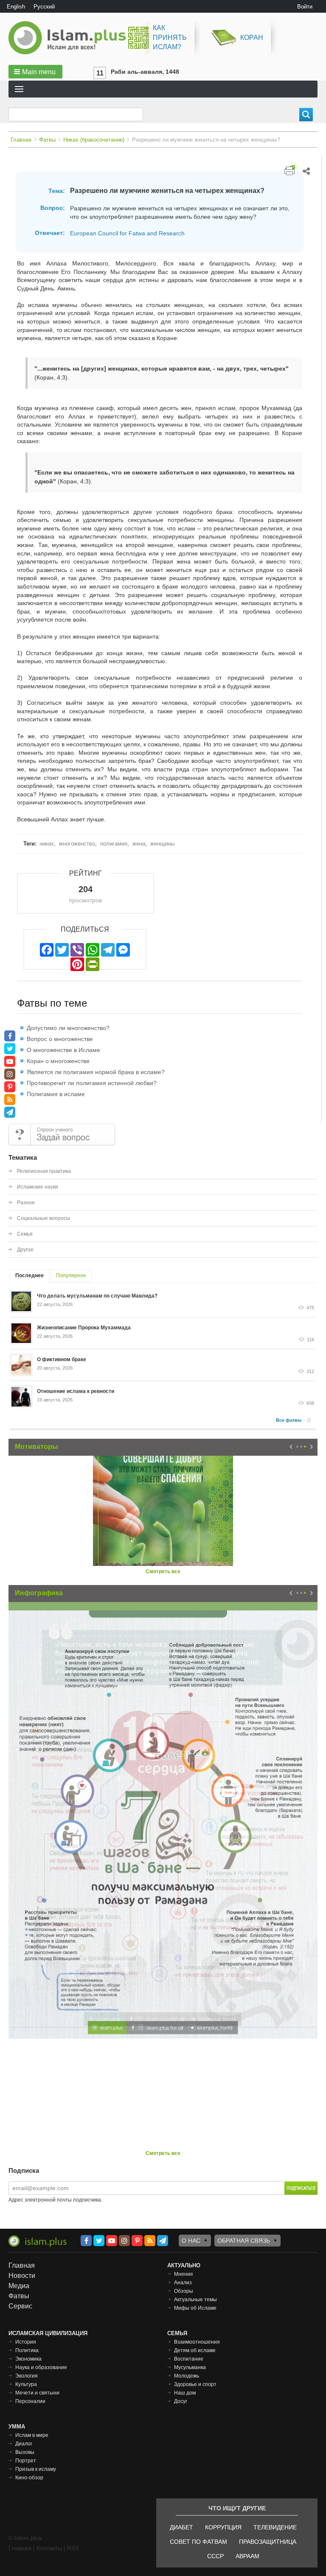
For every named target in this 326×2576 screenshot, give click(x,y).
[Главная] (70, 38)
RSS (73, 2548)
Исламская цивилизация (48, 2333)
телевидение (275, 2527)
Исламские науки (38, 1187)
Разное (26, 1203)
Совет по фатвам (198, 2542)
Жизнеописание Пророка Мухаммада (84, 1328)
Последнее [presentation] (30, 1275)
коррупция (223, 2527)
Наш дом (185, 2393)
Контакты (49, 2548)
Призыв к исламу (36, 2469)
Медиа (19, 2286)
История (26, 2342)
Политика (27, 2350)
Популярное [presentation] (71, 1275)
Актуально (184, 2265)
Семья (25, 1234)
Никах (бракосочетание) (94, 140)
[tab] (30, 1277)
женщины (162, 844)
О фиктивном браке (62, 1359)
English (16, 7)
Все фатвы (289, 1420)
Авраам (247, 2556)
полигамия (114, 844)
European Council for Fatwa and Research (127, 233)
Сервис (20, 2306)
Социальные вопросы (44, 1218)
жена (139, 844)
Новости (22, 2276)
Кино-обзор (29, 2478)
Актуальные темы (195, 2300)
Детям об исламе (195, 2350)
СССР (215, 2556)
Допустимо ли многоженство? (68, 1028)
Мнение (184, 2274)
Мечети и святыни (37, 2393)
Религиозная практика (44, 1171)
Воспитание (189, 2359)
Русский (44, 7)
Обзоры (184, 2291)
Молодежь (187, 2376)
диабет (181, 2527)
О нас (191, 2241)
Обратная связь (244, 2241)
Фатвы (47, 140)
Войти (305, 7)
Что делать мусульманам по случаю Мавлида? (97, 1296)
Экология (27, 2376)
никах (47, 844)
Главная (21, 140)
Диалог (24, 2444)
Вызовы (25, 2452)
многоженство (77, 844)
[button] (35, 72)
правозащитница (268, 2542)
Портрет (26, 2461)
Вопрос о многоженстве (60, 1039)
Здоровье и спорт (195, 2384)
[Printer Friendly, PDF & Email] (290, 170)
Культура (26, 2384)
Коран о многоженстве (58, 1061)
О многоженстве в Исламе (63, 1050)
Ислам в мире (32, 2435)
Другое (25, 1250)
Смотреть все (163, 1571)
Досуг (181, 2401)
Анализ (183, 2283)
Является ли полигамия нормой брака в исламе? (96, 1072)
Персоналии (30, 2401)
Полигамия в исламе (56, 1094)
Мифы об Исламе (195, 2308)
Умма (17, 2427)
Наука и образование (41, 2367)
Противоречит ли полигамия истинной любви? (92, 1083)
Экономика (28, 2359)
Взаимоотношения (197, 2342)
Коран (252, 38)
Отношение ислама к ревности (76, 1391)
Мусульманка (190, 2367)
